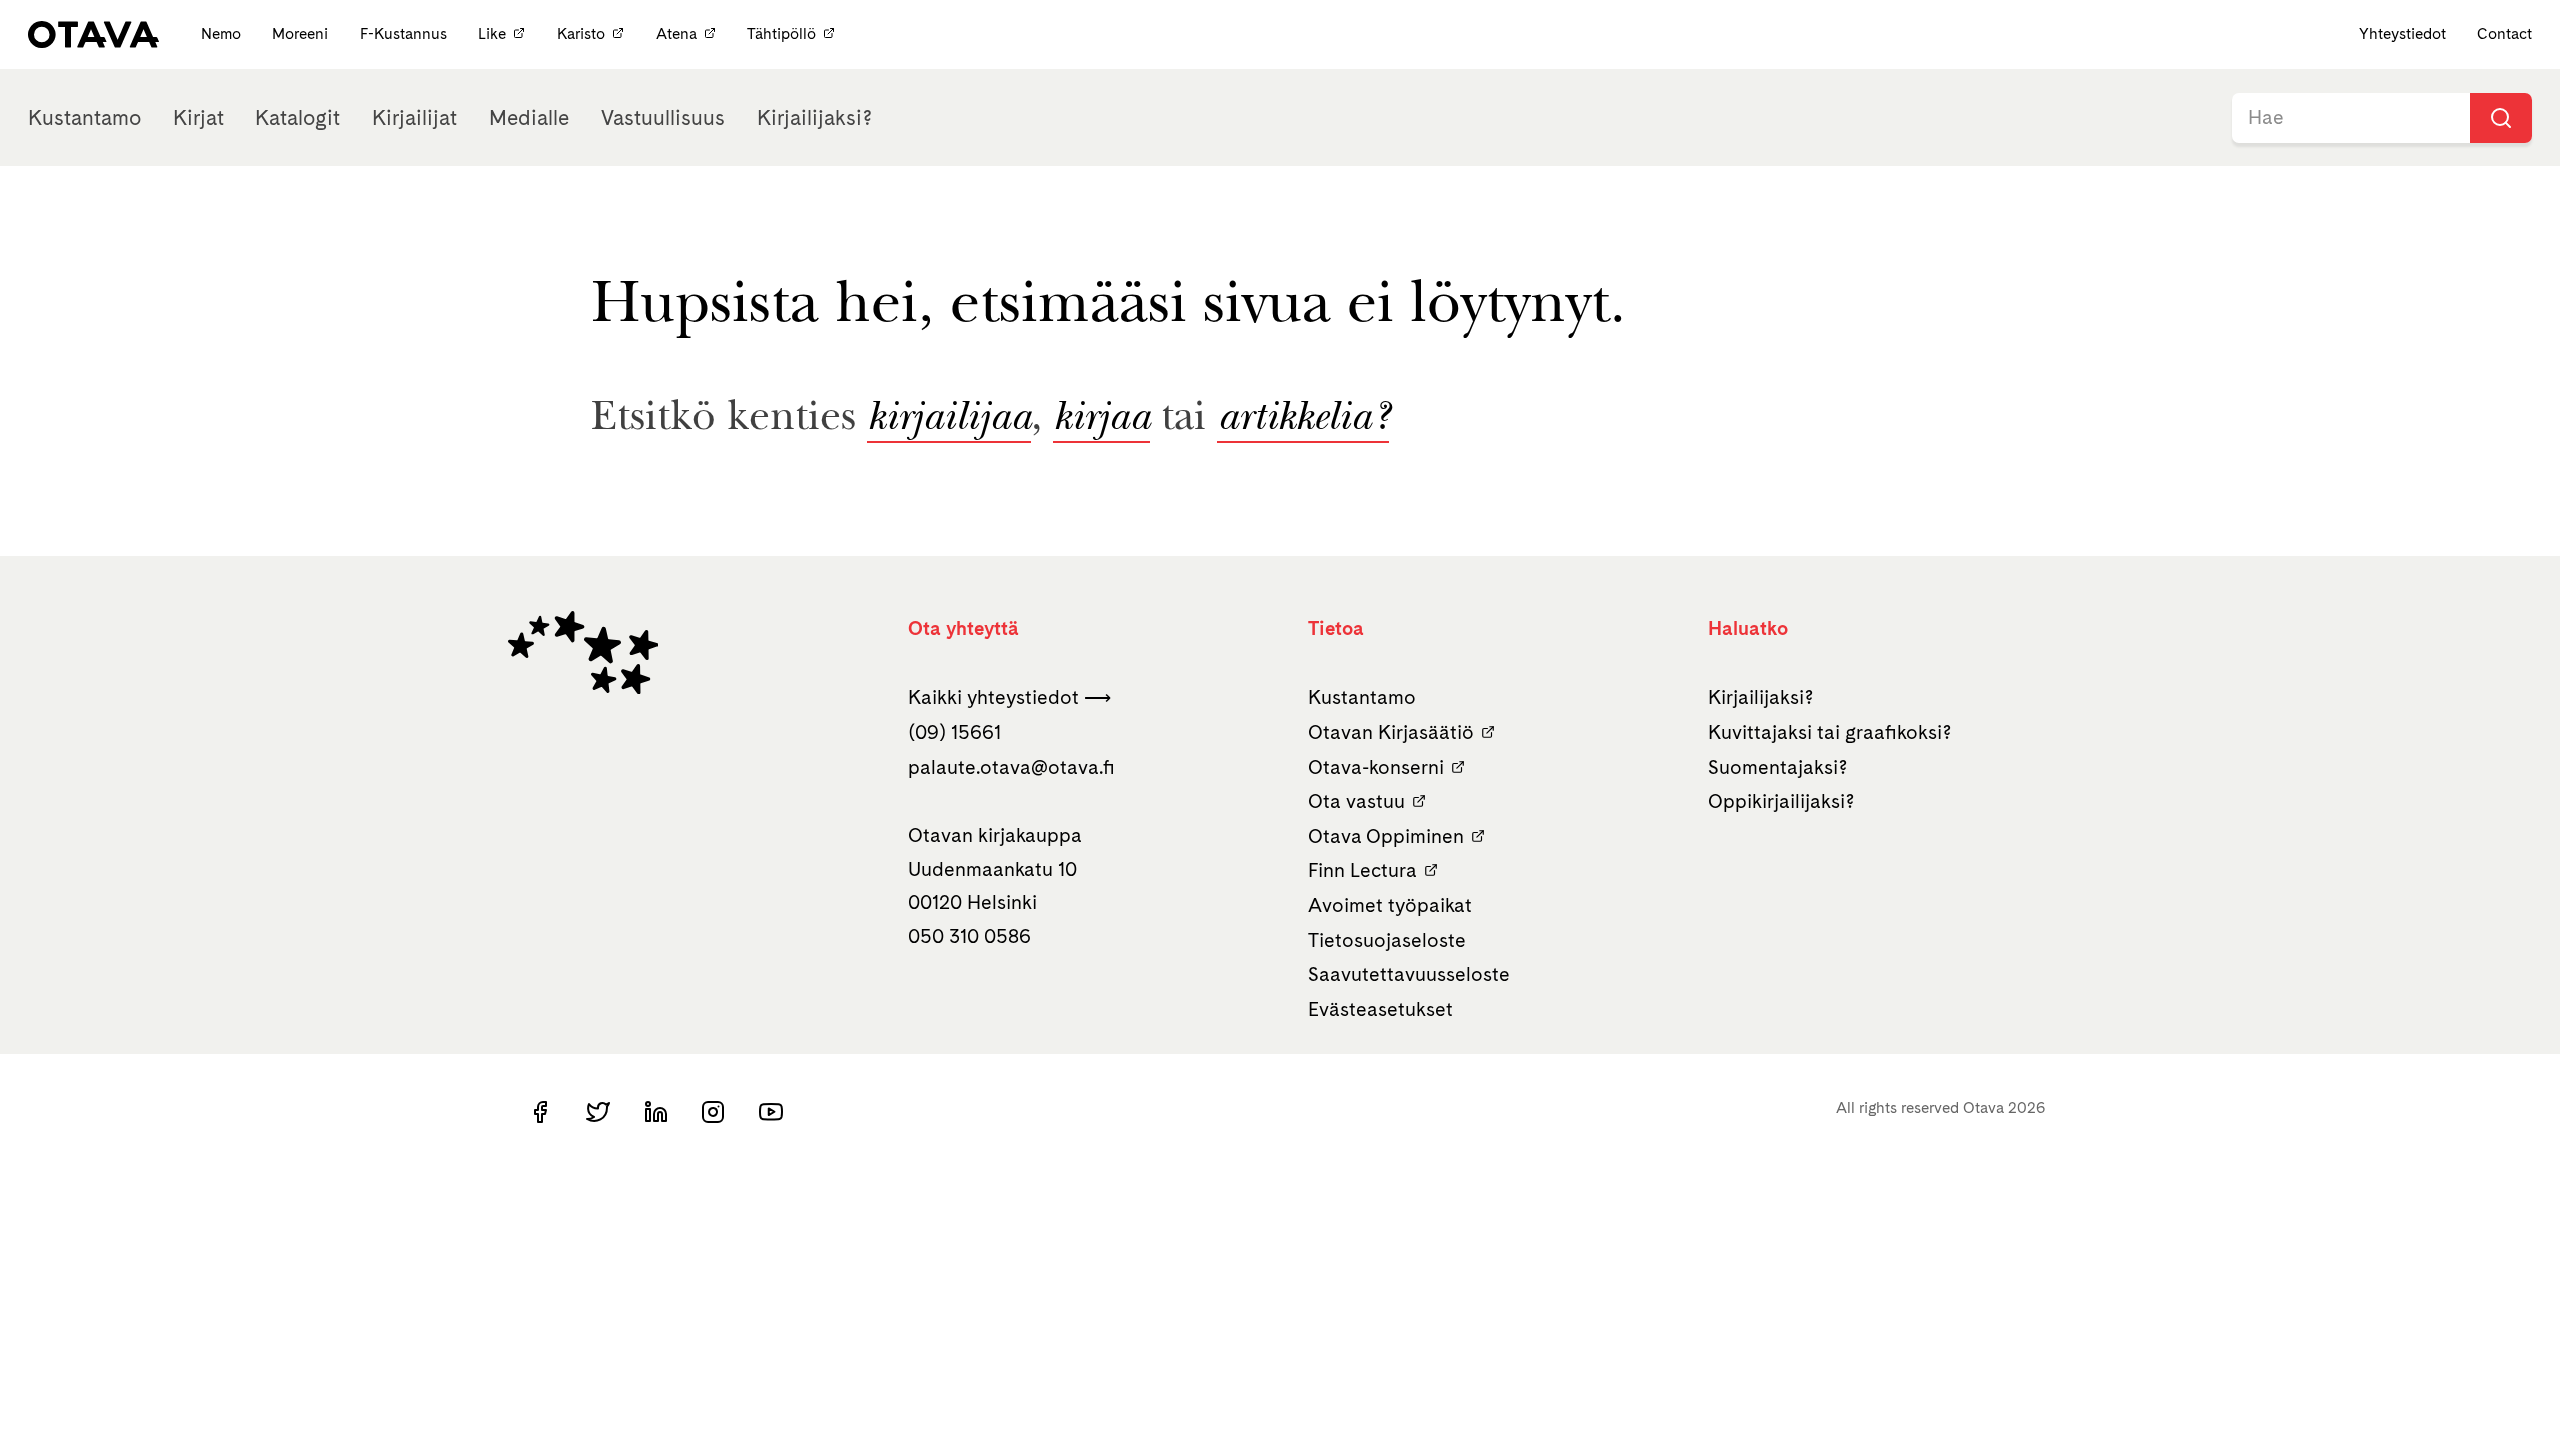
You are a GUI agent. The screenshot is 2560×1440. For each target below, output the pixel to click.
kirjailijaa (949, 420)
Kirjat (198, 117)
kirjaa (1101, 420)
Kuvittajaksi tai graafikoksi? (1830, 732)
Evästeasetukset (1380, 1009)
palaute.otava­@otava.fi (1011, 767)
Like (492, 33)
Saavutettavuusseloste (1409, 974)
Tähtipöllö (781, 33)
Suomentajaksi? (1778, 767)
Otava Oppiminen (1386, 836)
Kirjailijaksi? (814, 117)
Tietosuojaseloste (1387, 940)
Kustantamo (84, 117)
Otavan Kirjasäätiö (1391, 732)
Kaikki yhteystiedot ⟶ (1009, 697)
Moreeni (302, 33)
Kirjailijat (414, 117)
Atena (676, 33)
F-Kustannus (405, 33)
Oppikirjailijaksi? (1781, 801)
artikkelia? (1303, 420)
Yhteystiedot (2402, 33)
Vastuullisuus (663, 117)
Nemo (223, 33)
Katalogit (297, 117)
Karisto (581, 33)
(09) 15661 (954, 732)
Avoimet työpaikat (1390, 905)
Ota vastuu (1356, 801)
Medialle (529, 117)
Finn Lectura (1362, 870)
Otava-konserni (1376, 767)
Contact (2504, 33)
